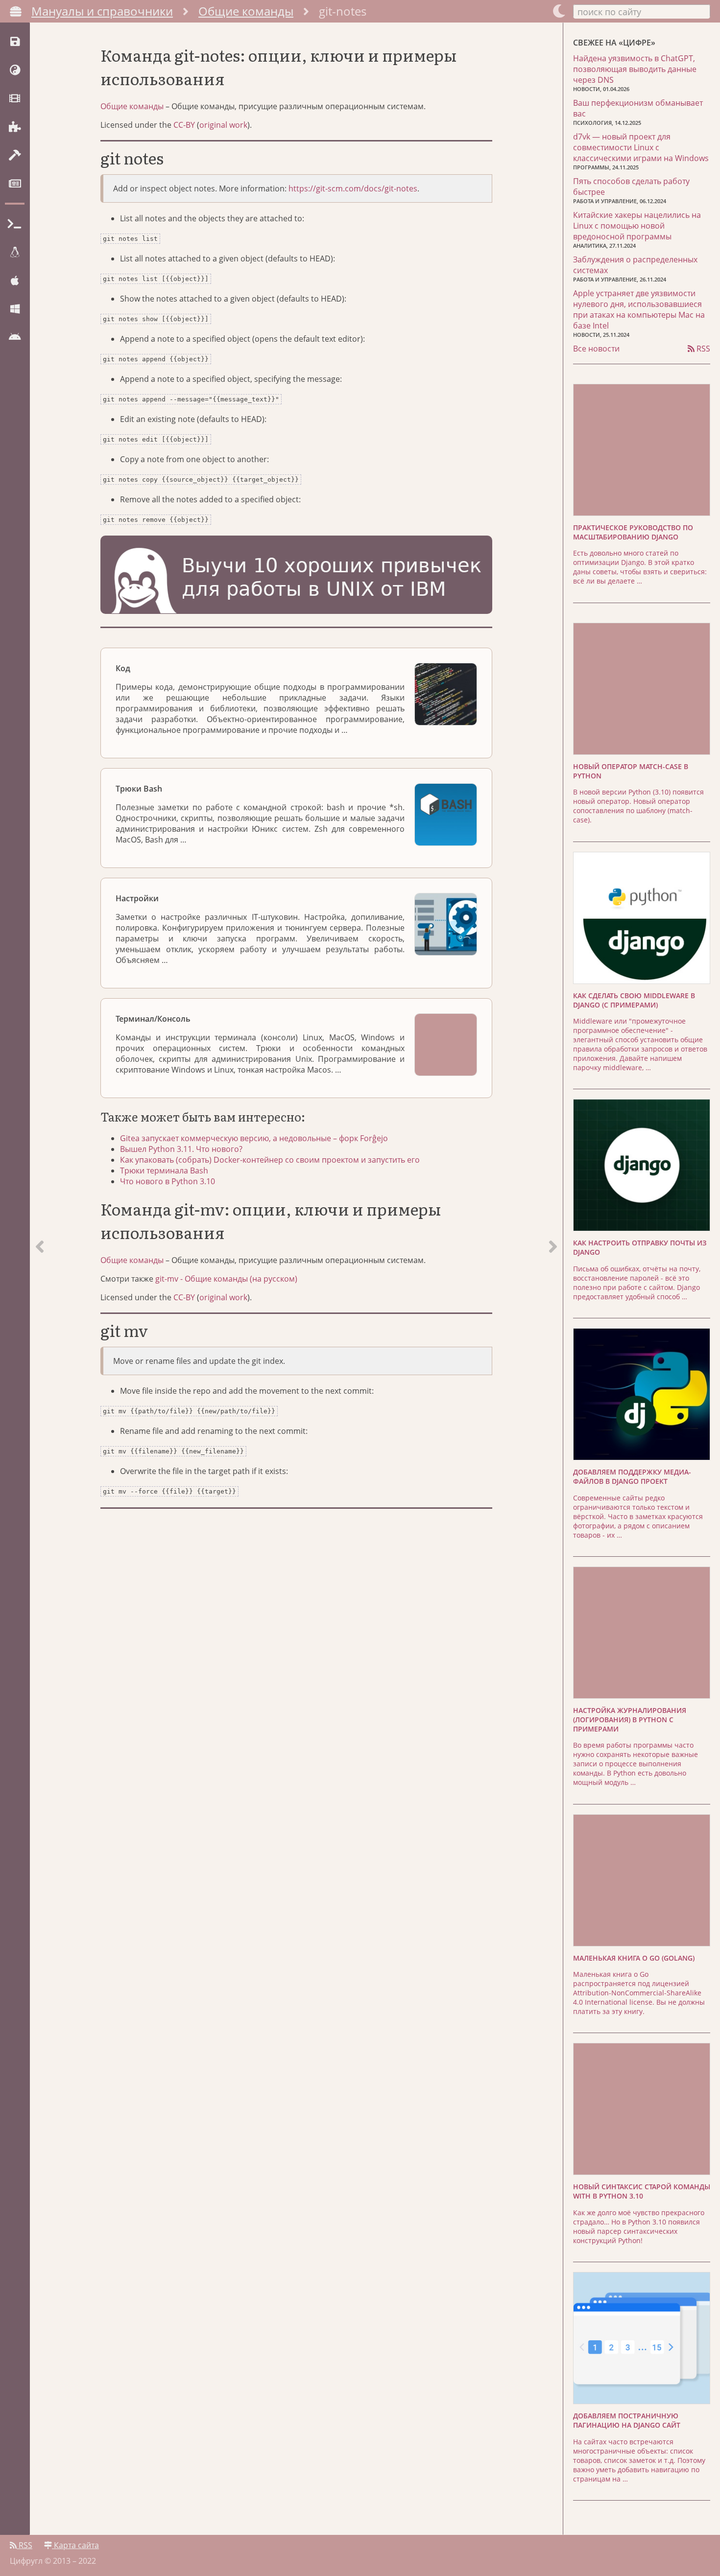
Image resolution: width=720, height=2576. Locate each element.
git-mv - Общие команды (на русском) (226, 1279)
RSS (702, 349)
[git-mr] (40, 1279)
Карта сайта (75, 2545)
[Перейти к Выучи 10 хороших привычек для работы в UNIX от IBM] (296, 576)
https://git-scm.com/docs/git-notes (353, 188)
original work (223, 125)
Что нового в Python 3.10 (168, 1181)
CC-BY (184, 125)
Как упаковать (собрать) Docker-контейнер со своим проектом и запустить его (270, 1160)
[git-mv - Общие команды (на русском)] (484, 1332)
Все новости (596, 349)
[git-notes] (553, 1279)
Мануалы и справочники (102, 11)
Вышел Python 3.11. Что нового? (181, 1149)
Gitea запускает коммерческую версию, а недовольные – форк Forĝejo (254, 1138)
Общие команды (246, 11)
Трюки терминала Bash (164, 1171)
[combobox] (642, 11)
